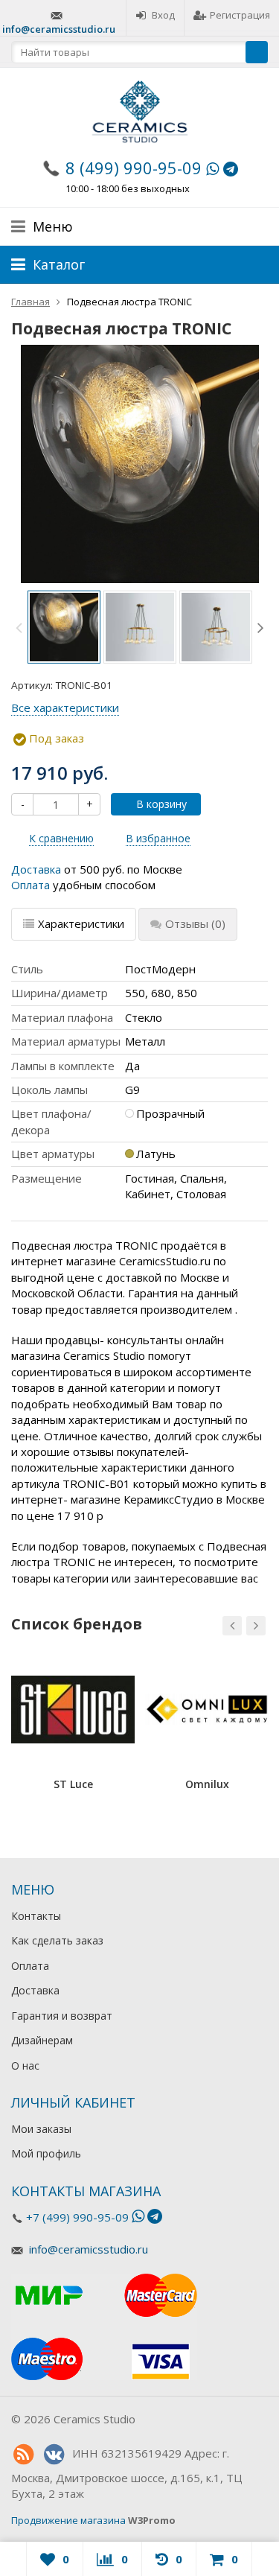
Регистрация (240, 15)
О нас (25, 2065)
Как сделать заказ (57, 1940)
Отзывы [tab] (195, 923)
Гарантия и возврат (62, 2016)
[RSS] (23, 2455)
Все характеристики (65, 707)
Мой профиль (46, 2153)
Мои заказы (41, 2129)
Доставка (36, 869)
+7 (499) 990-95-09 (77, 2217)
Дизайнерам (42, 2040)
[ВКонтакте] (54, 2455)
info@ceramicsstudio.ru (59, 29)
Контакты (36, 1916)
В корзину (161, 804)
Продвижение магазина (68, 2520)
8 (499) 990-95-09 (134, 168)
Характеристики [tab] (81, 923)
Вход (163, 15)
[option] (64, 627)
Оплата (31, 885)
